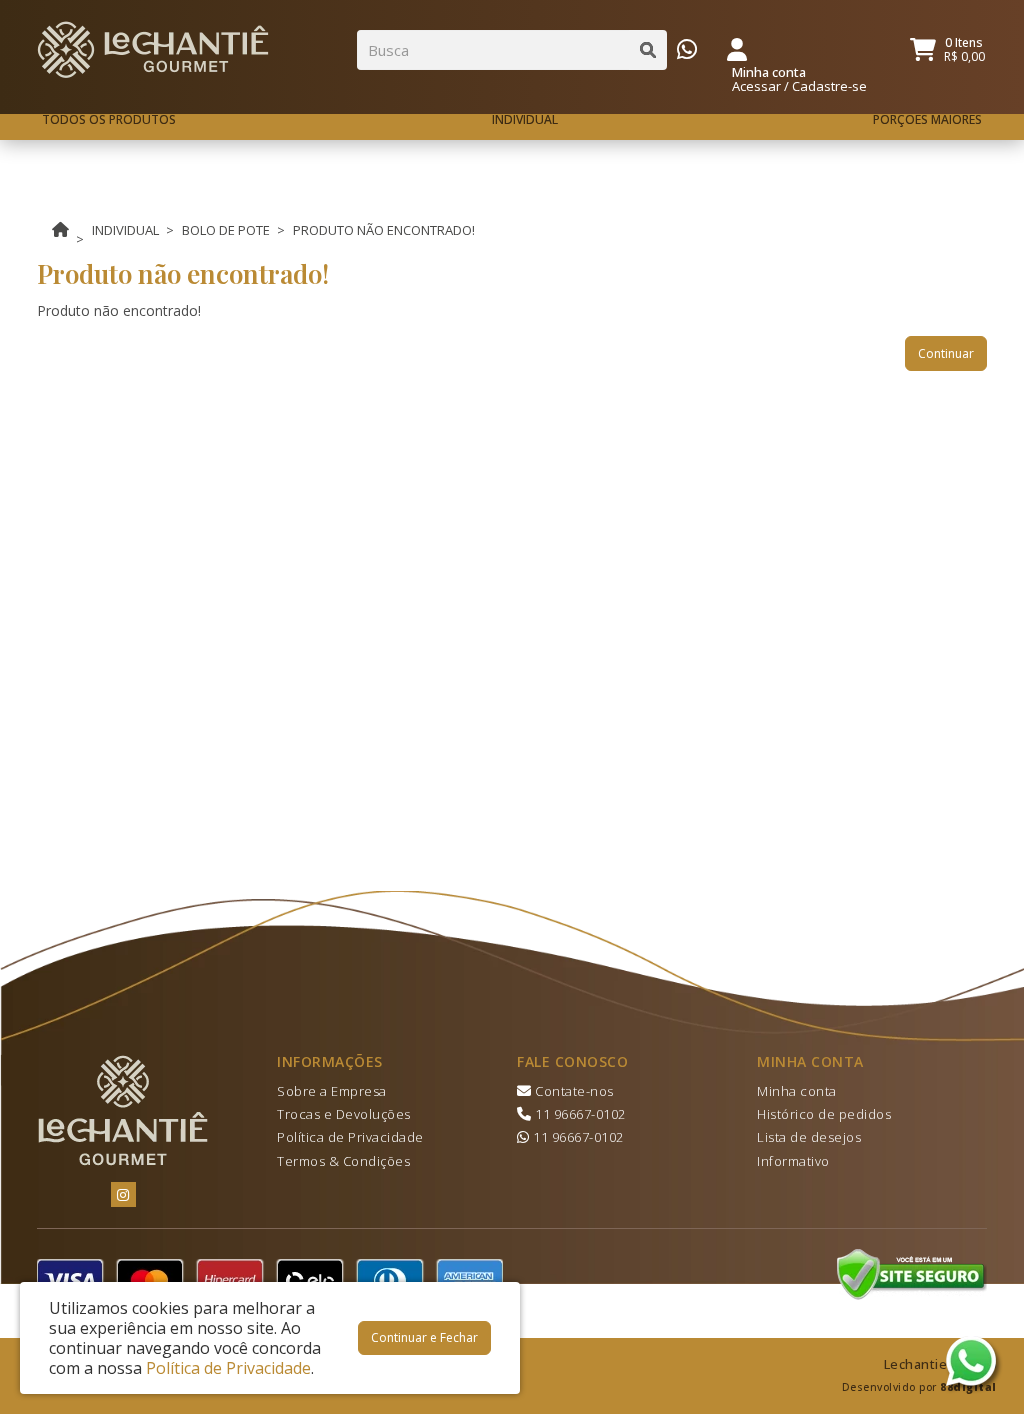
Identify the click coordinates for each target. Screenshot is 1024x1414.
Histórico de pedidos (824, 1114)
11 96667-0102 (579, 1114)
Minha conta (797, 1091)
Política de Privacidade (350, 1137)
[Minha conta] (737, 48)
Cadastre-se (829, 86)
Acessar (756, 86)
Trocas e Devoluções (344, 1114)
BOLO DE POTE (226, 230)
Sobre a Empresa (332, 1091)
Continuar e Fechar (424, 1337)
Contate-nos (573, 1091)
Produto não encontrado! (384, 230)
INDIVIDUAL (125, 230)
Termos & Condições (343, 1161)
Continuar (946, 353)
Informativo (793, 1161)
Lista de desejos (809, 1137)
